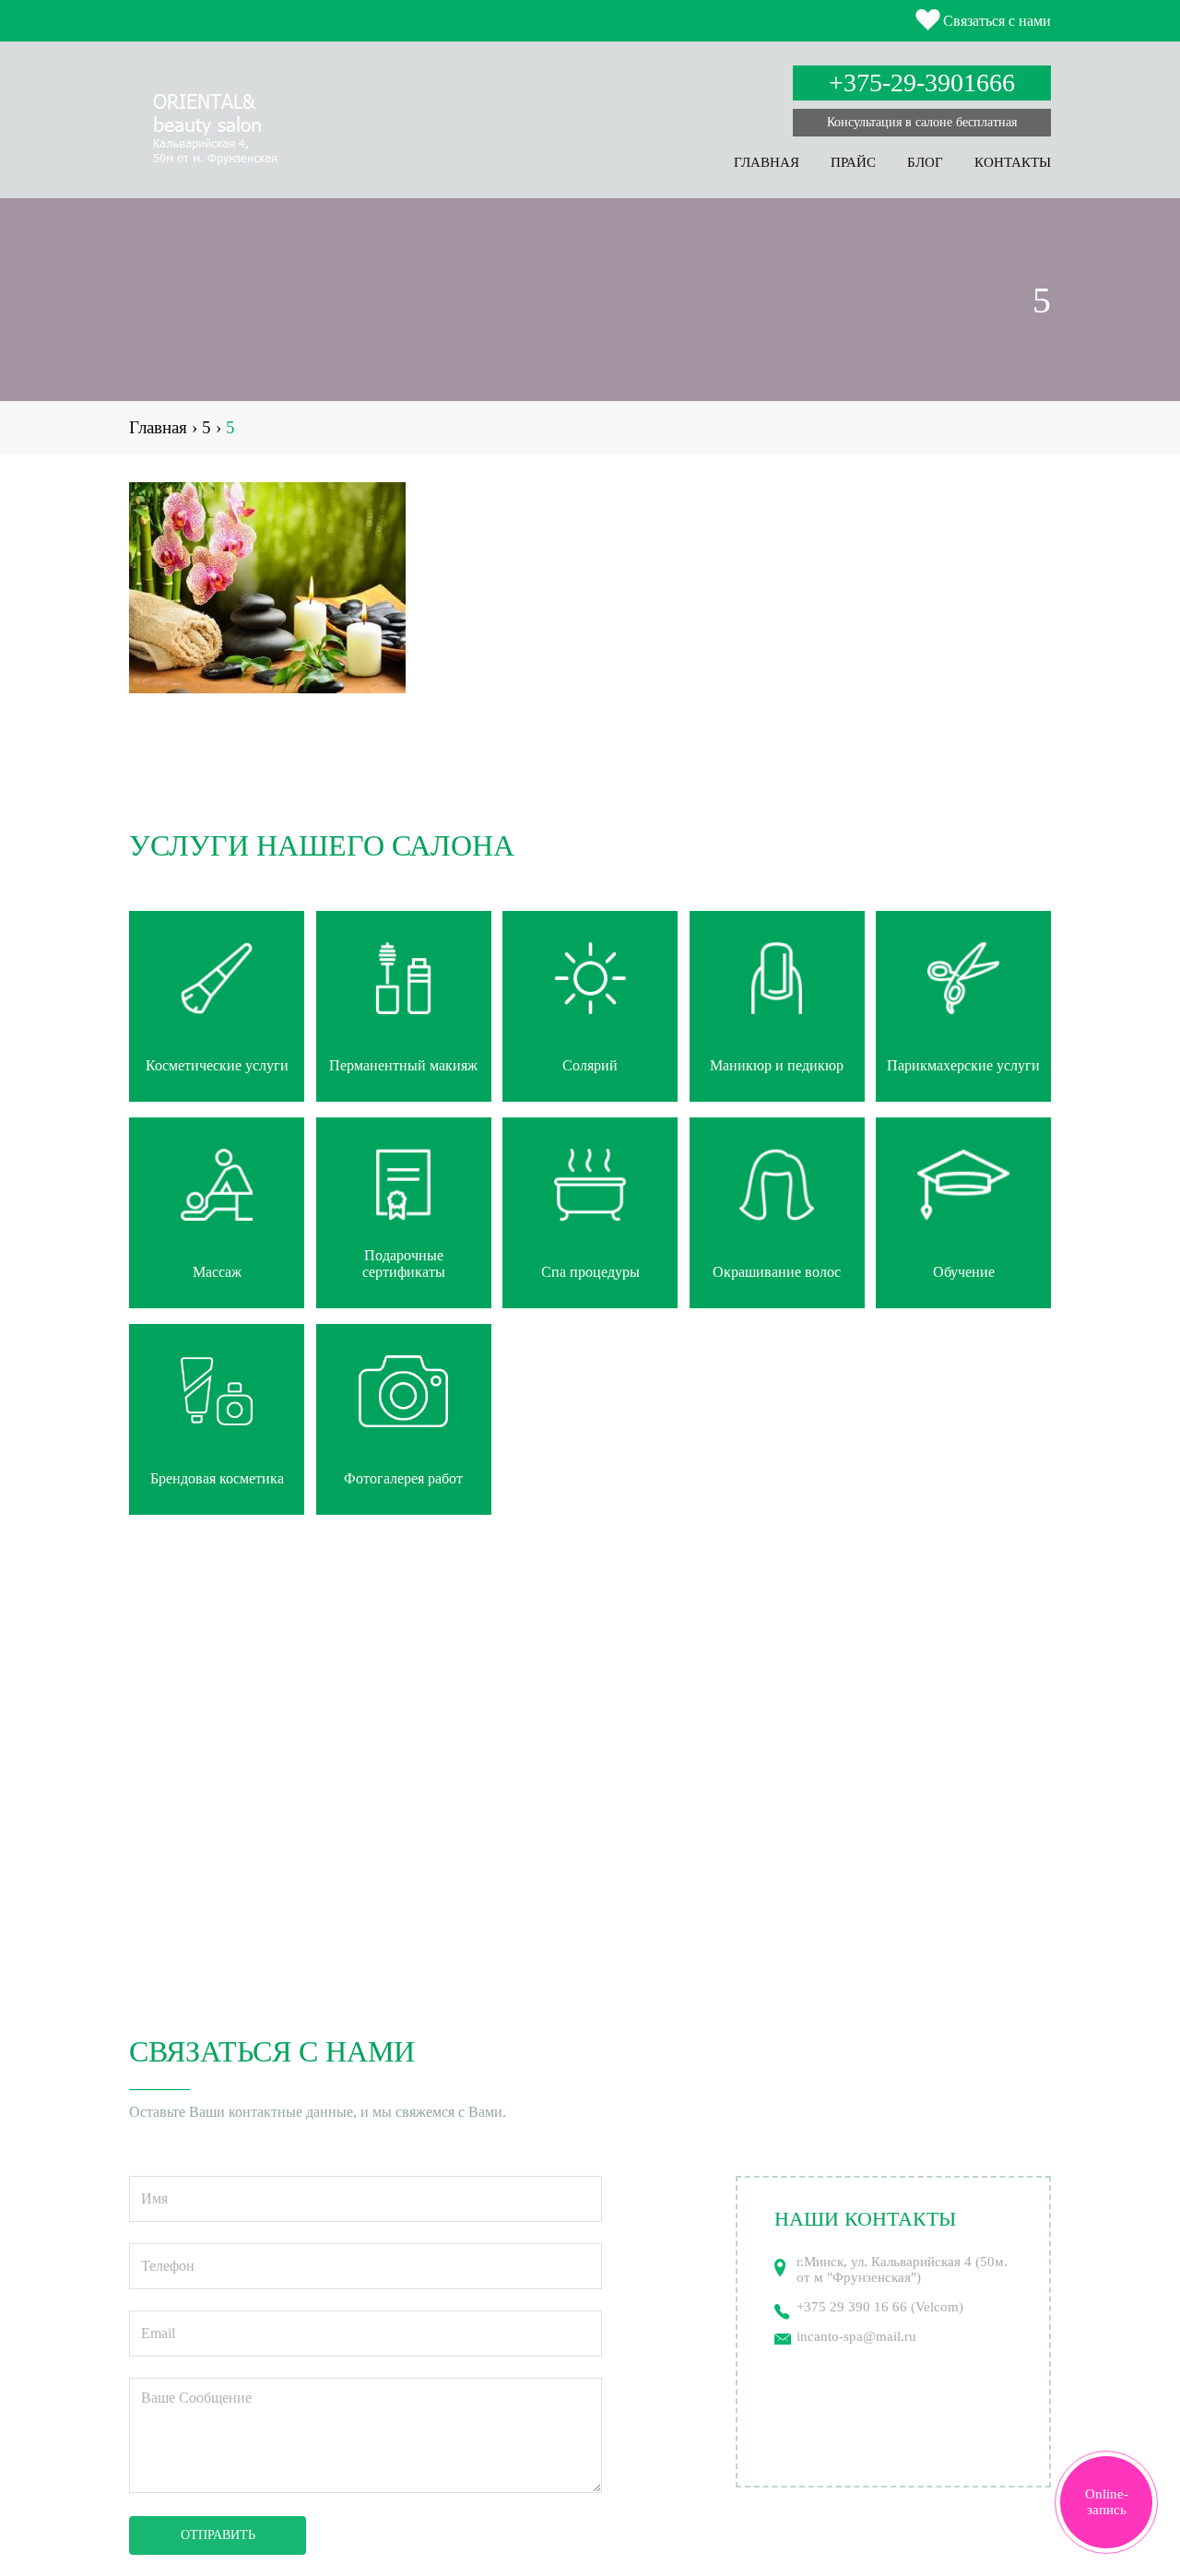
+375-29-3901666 (922, 83)
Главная (767, 162)
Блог (925, 162)
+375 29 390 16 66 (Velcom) (880, 2307)
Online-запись (1107, 2502)
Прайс (853, 162)
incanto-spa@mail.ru (856, 2336)
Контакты (1013, 162)
